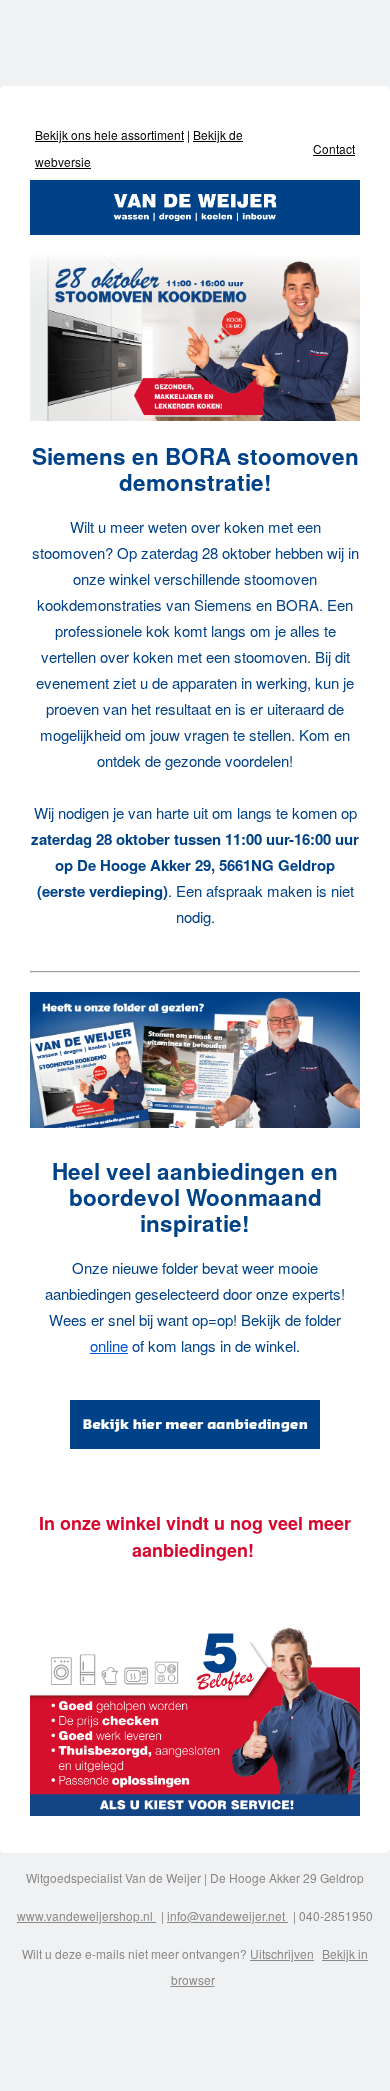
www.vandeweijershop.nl (86, 1915)
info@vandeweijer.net (227, 1915)
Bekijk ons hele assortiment (109, 134)
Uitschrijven (282, 1953)
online (109, 1345)
